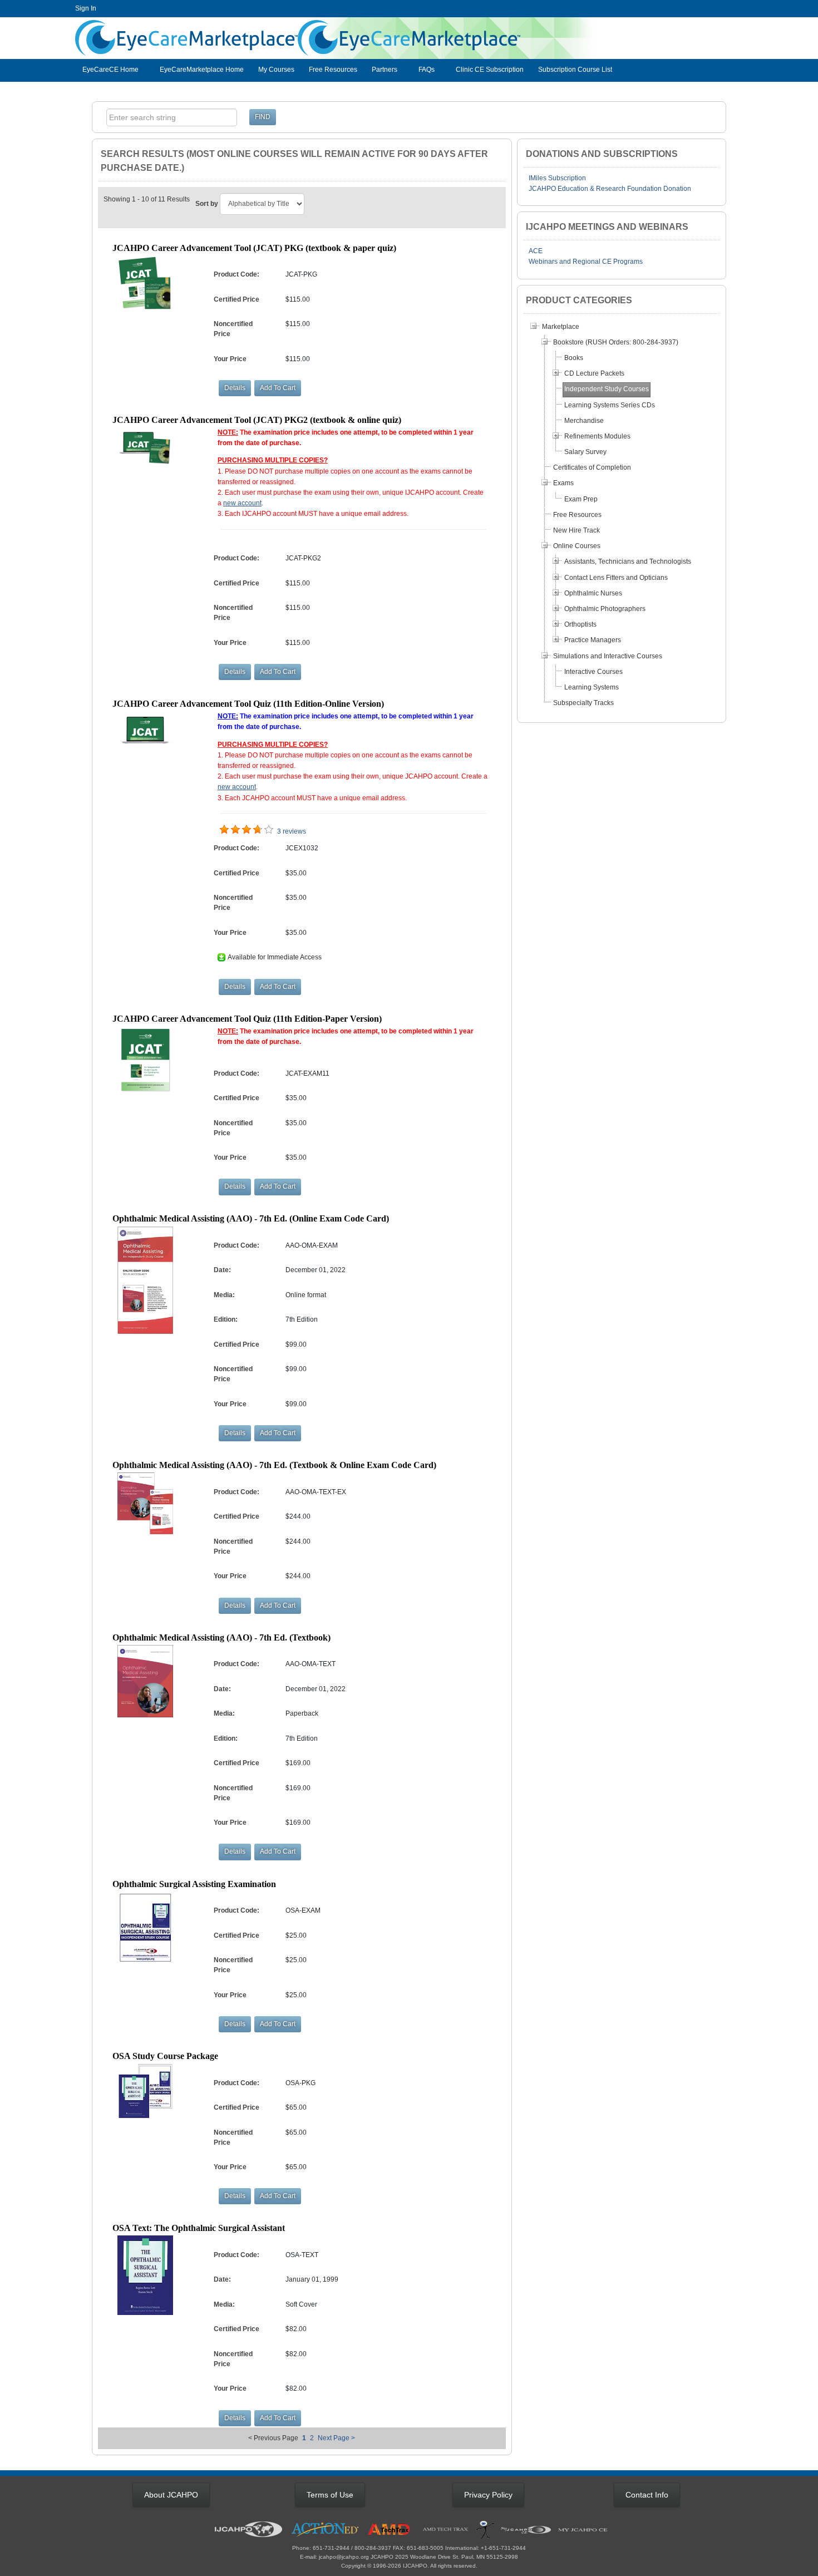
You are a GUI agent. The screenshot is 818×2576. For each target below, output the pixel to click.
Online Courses (577, 546)
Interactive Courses (593, 672)
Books (574, 358)
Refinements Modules (597, 436)
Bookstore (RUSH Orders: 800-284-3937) (616, 342)
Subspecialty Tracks (583, 703)
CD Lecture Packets (594, 373)
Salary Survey (585, 452)
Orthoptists (580, 624)
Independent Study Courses (607, 389)
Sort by (207, 204)
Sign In (86, 8)
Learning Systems (592, 687)
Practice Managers (593, 640)
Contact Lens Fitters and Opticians (616, 578)
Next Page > (336, 2438)
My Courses (276, 70)
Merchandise (584, 421)
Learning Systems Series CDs (610, 405)
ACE (536, 251)
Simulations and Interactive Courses (608, 656)
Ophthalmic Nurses (593, 593)
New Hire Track (576, 530)
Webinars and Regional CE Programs (586, 262)
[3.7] (224, 830)
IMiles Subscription (557, 178)
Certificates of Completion (592, 467)
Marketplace (561, 327)
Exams (563, 483)
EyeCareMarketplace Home (202, 70)
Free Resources (333, 70)
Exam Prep (581, 499)
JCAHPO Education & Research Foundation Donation (610, 189)
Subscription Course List (575, 70)
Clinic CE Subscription (490, 70)
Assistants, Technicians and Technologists (628, 562)
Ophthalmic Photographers (605, 609)
